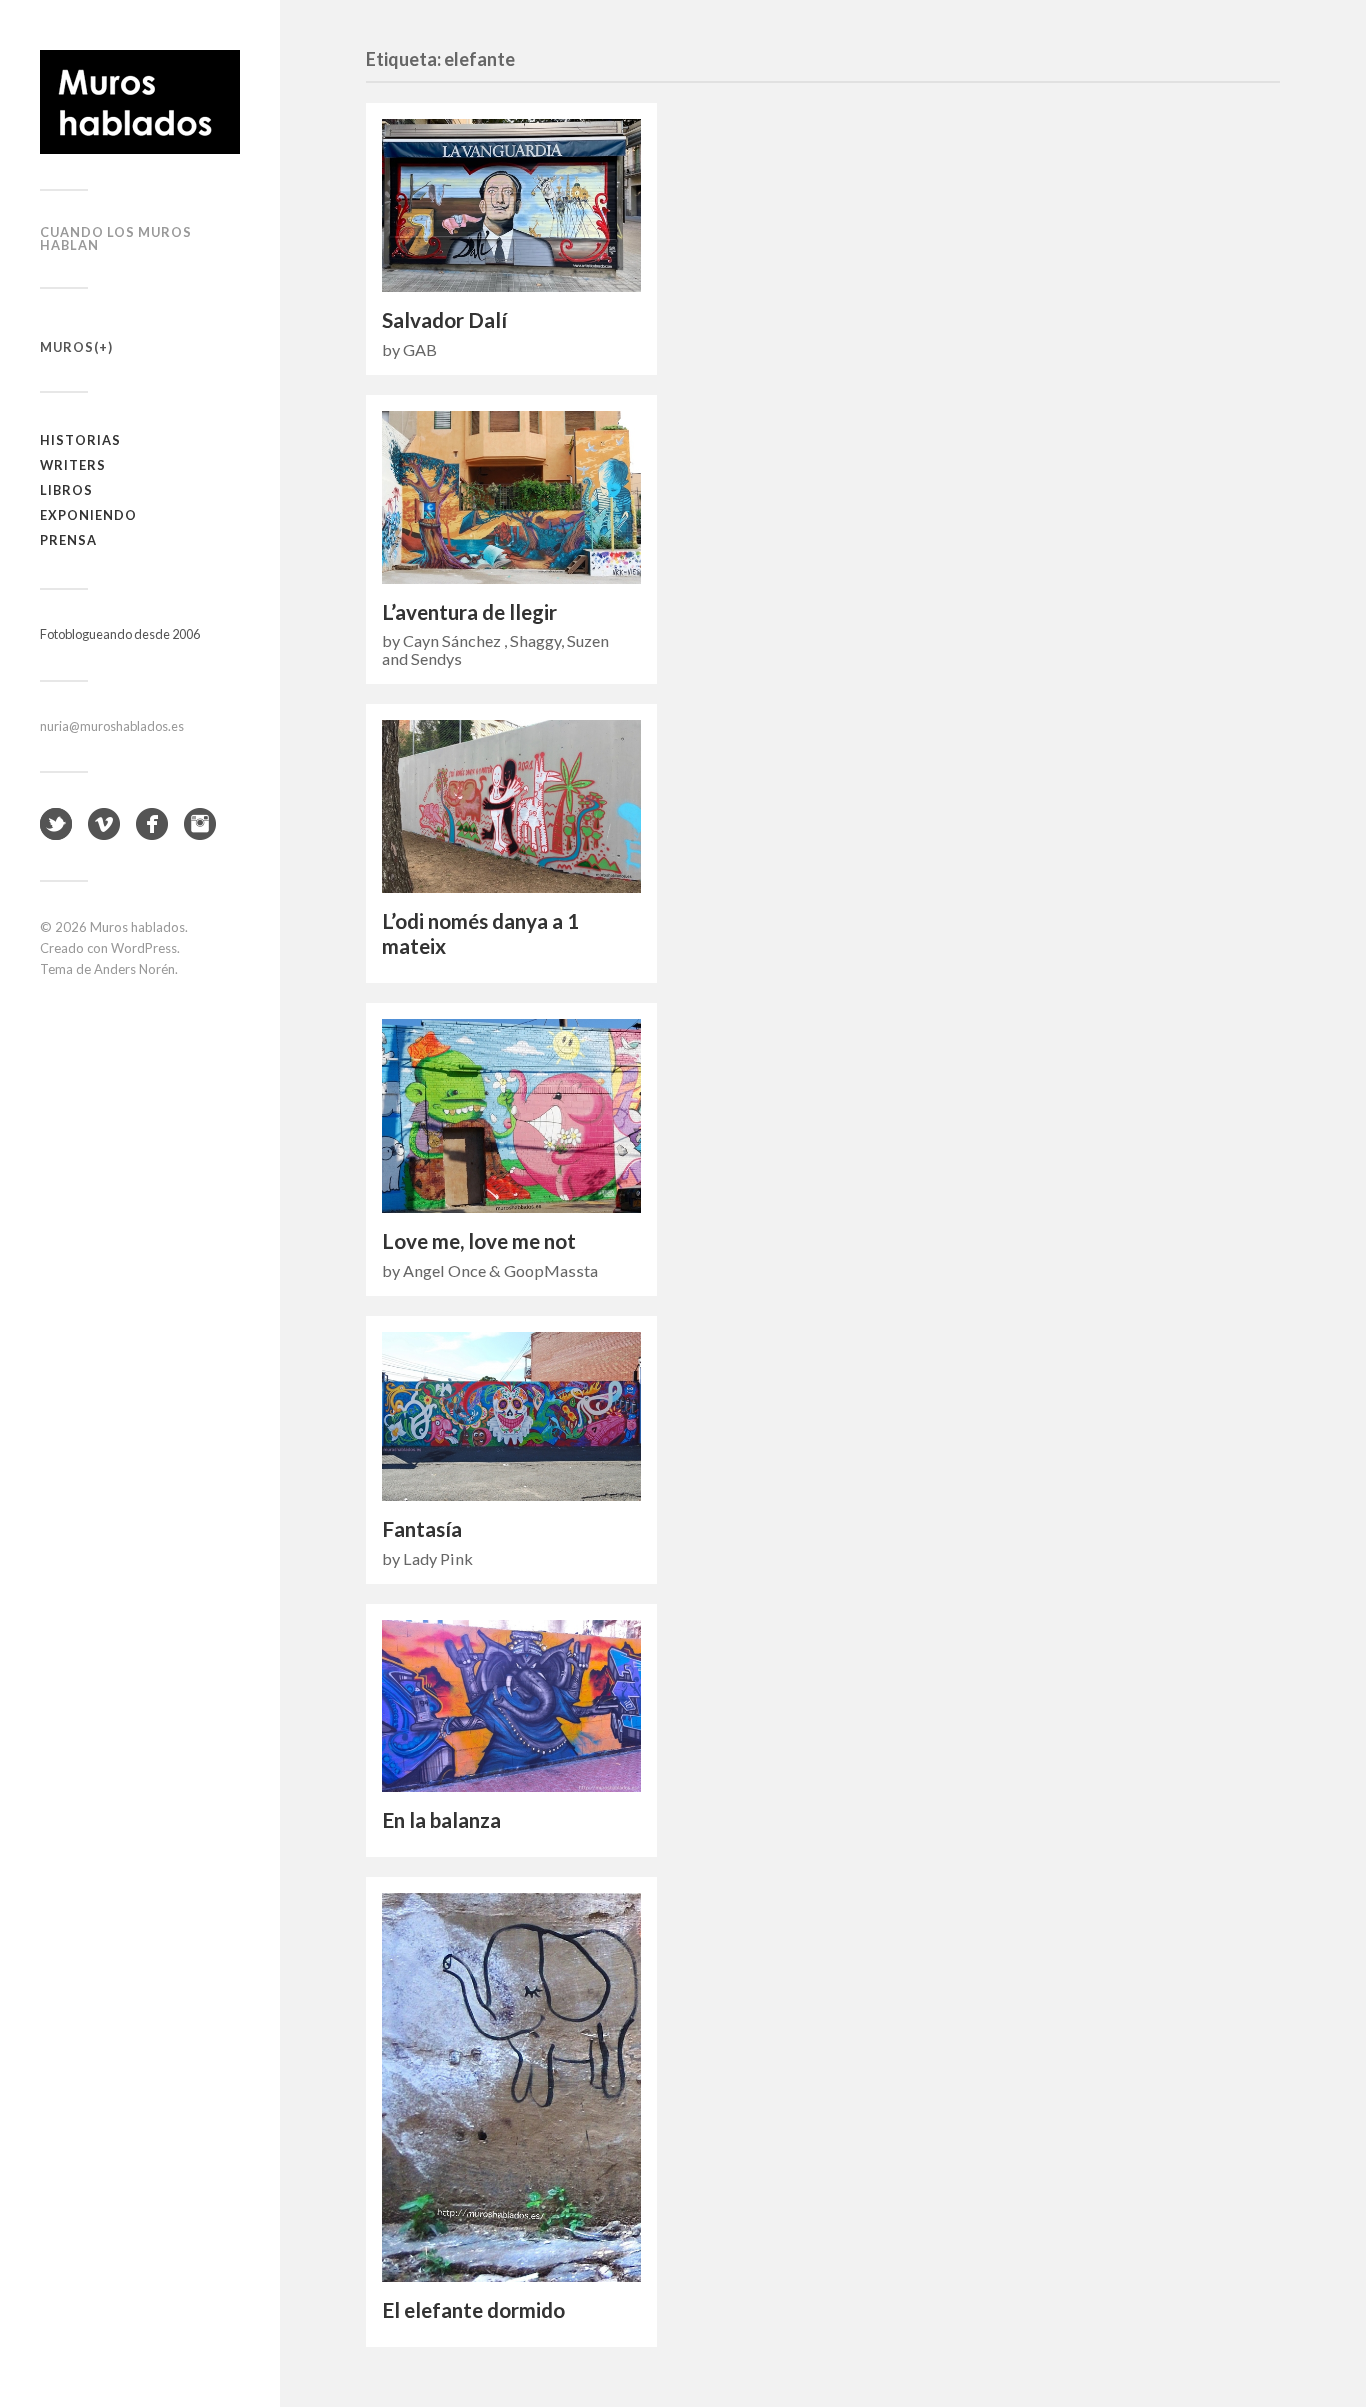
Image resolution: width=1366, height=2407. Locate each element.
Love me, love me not (479, 1241)
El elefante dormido (473, 2310)
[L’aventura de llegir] (511, 497)
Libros (66, 490)
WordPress (144, 948)
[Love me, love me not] (511, 1116)
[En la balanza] (511, 1706)
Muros (67, 347)
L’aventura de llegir (469, 612)
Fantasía (422, 1529)
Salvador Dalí (444, 320)
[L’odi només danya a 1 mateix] (511, 806)
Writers (73, 465)
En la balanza (441, 1820)
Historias (80, 440)
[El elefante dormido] (511, 2087)
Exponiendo (88, 515)
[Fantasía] (511, 1416)
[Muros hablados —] (140, 102)
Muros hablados (137, 927)
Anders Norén (134, 969)
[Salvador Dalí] (511, 205)
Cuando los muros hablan (116, 238)
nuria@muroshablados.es (112, 726)
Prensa (68, 540)
